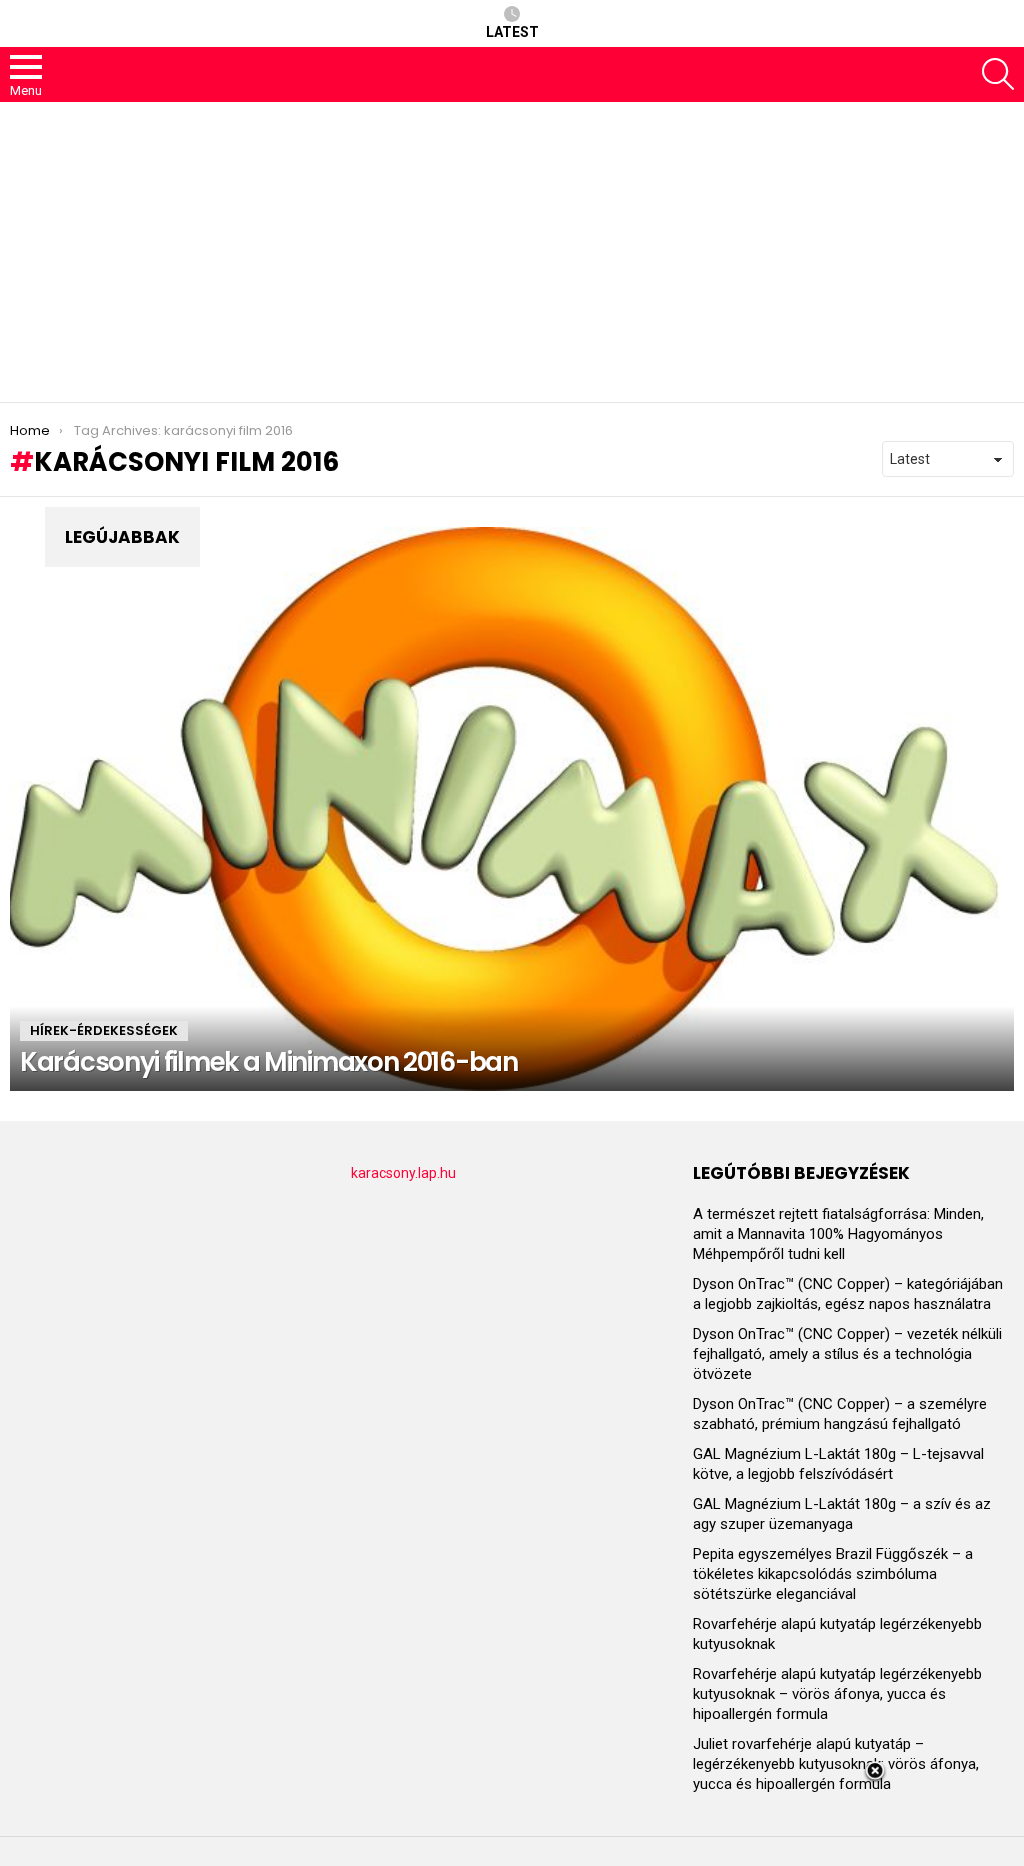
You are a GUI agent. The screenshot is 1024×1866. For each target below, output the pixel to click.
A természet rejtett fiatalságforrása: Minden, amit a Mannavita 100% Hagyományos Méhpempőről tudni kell (838, 1234)
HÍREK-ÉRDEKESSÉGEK (104, 1030)
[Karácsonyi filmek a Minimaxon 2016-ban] (512, 809)
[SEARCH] (998, 74)
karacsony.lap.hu (403, 1173)
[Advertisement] (512, 252)
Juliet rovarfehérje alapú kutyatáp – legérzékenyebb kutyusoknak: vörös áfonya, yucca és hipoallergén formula (836, 1764)
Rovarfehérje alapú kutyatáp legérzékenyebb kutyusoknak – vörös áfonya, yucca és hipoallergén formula (837, 1694)
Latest (512, 32)
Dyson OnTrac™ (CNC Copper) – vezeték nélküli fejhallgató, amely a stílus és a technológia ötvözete (847, 1354)
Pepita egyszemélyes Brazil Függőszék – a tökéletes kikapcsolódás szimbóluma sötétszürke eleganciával (833, 1574)
